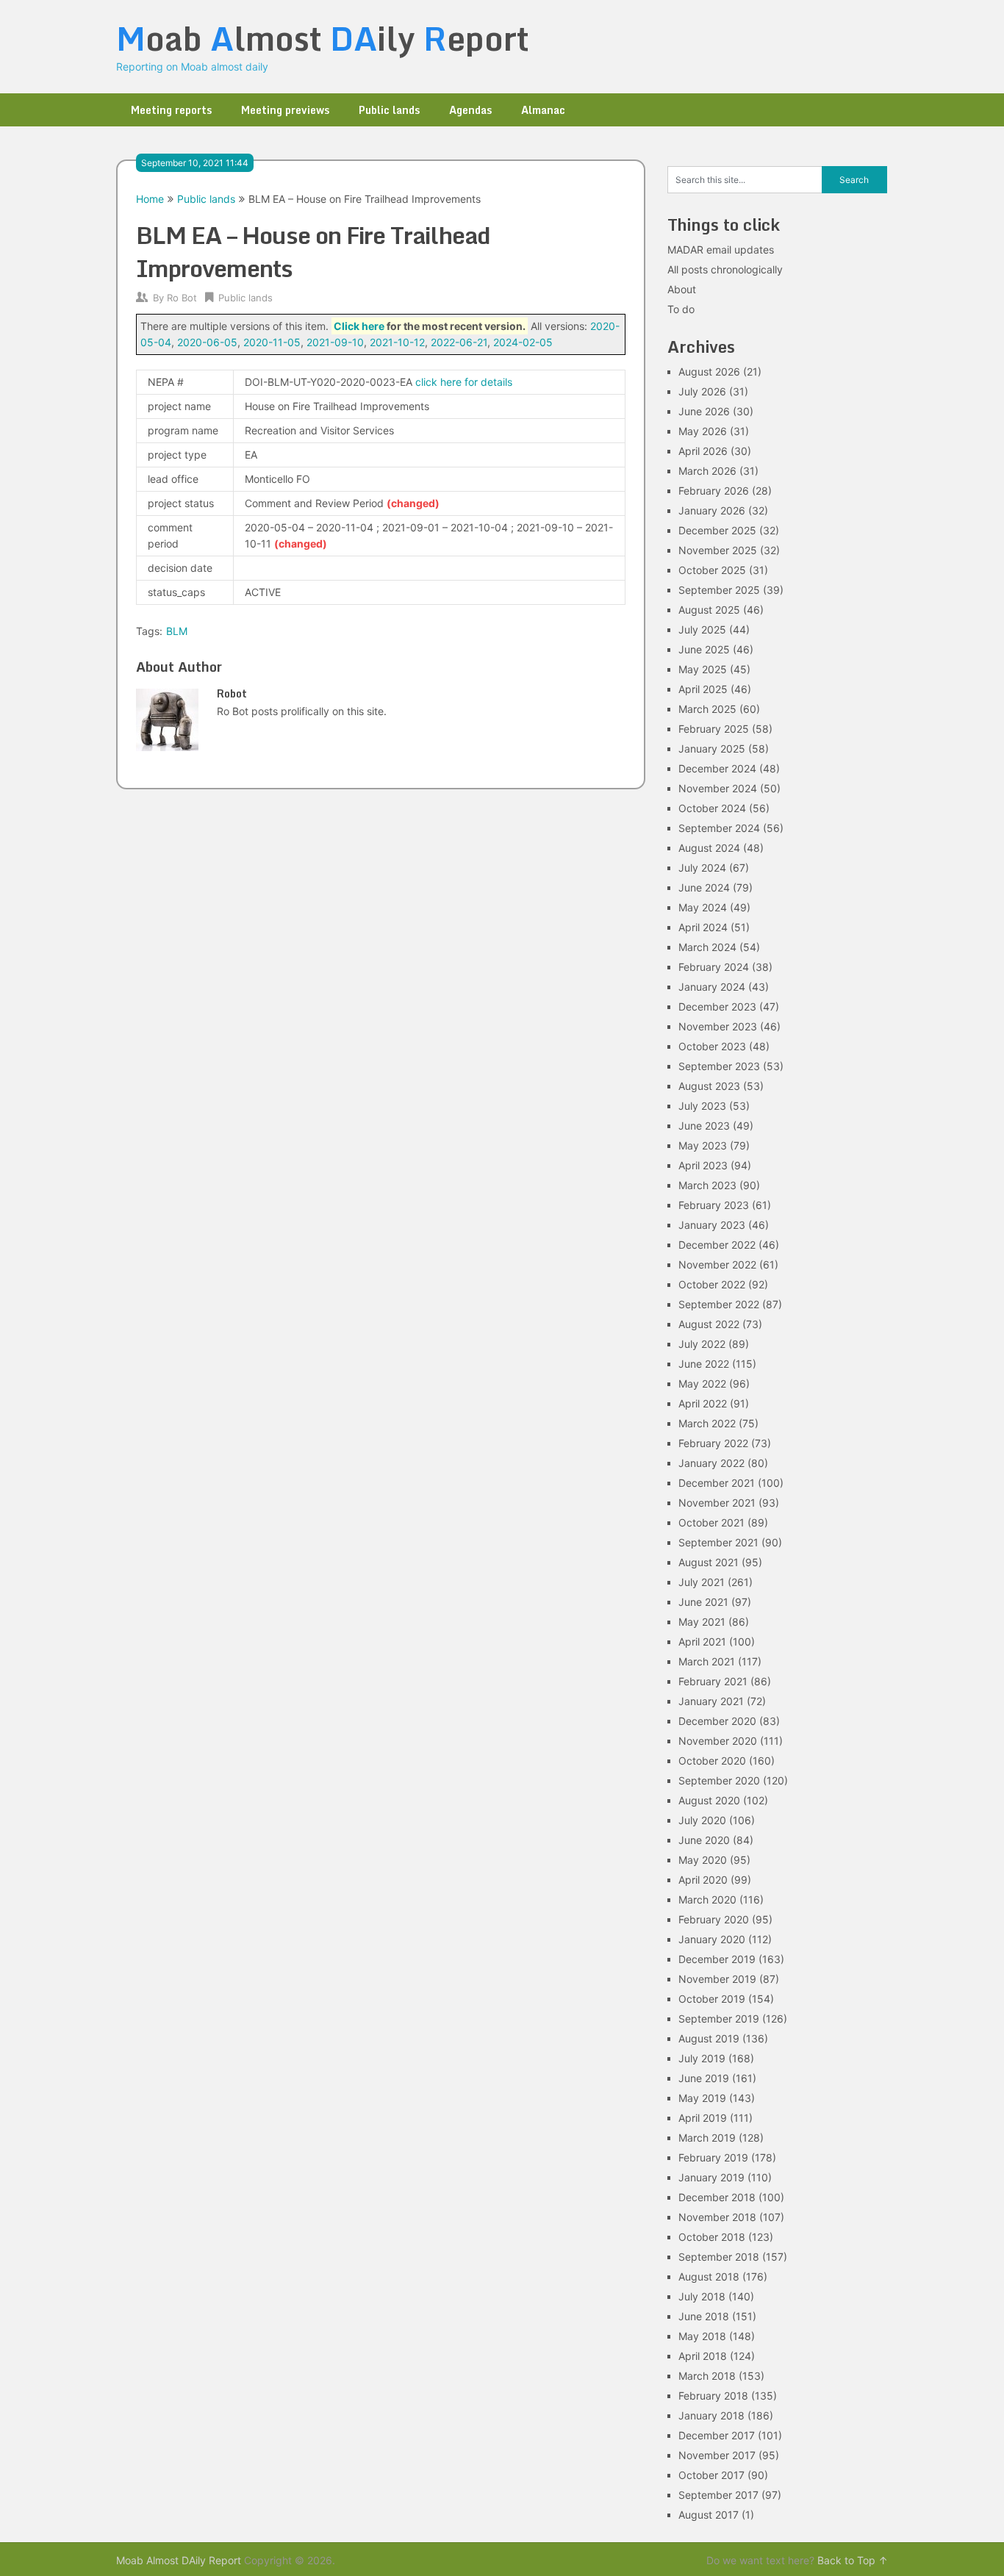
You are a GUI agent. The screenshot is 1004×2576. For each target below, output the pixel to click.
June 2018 (704, 2316)
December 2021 (717, 1483)
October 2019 (712, 1999)
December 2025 (717, 530)
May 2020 (703, 1860)
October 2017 (711, 2475)
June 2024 (704, 887)
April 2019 (703, 2118)
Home (150, 199)
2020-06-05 (207, 342)
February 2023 (714, 1205)
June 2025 (704, 649)
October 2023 (712, 1046)
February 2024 (714, 967)
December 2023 (717, 1007)
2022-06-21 (459, 342)
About (682, 289)
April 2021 (702, 1642)
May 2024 (703, 907)
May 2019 (702, 2098)
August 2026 (709, 372)
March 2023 (707, 1185)
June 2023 (704, 1126)
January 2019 (711, 2177)
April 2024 (703, 927)
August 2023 (709, 1086)
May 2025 (703, 669)
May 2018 (702, 2336)
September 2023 (719, 1066)
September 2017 (718, 2495)
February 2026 (714, 491)
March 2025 (707, 709)
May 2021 (702, 1622)
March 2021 (707, 1661)
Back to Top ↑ (853, 2560)
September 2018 (719, 2257)
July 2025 (702, 629)
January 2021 (711, 1701)
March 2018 (707, 2376)
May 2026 (703, 431)
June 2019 (704, 2078)
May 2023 (703, 1145)
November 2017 (717, 2455)
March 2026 (707, 471)
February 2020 (714, 1919)
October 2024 (712, 808)
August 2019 (709, 2038)
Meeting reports (171, 110)
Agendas (470, 110)
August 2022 (709, 1324)
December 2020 (717, 1721)
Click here (359, 326)
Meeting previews (285, 110)
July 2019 (702, 2058)
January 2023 (712, 1225)
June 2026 (704, 411)
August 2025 (709, 610)
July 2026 (702, 391)
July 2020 (702, 1820)
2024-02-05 (523, 342)
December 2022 (717, 1245)
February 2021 (713, 1681)
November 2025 (718, 550)
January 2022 (711, 1463)
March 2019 (707, 2138)
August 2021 (709, 1562)
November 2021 (717, 1503)
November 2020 (718, 1741)
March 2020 (707, 1899)
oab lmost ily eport (323, 38)
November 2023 (718, 1026)
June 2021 (703, 1602)
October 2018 (712, 2237)
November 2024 (718, 788)
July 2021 (702, 1582)
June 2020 (704, 1840)
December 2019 (717, 1959)
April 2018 (703, 2356)
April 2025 (703, 689)
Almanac (543, 110)
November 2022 (717, 1264)
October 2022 (712, 1284)
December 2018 (717, 2197)
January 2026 (712, 510)
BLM (177, 631)
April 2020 (703, 1880)
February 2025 (714, 729)
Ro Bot (182, 298)
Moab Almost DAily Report (179, 2560)
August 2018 (709, 2277)
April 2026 (703, 451)
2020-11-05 (272, 342)
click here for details (464, 382)
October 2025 (712, 570)
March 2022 (707, 1423)
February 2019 (713, 2157)
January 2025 (712, 749)
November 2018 (717, 2217)
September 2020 (719, 1780)
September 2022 (719, 1304)
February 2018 (713, 2396)
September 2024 (719, 828)
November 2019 (717, 1979)
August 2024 (709, 848)
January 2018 (711, 2415)
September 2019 (719, 2019)
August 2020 (709, 1800)
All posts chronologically (725, 269)
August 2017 (709, 2515)
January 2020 (712, 1939)
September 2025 (719, 590)
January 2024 (712, 987)
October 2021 (711, 1522)
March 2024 (707, 947)
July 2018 (702, 2296)
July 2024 (702, 868)
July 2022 (702, 1344)
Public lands (389, 110)
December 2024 (717, 768)
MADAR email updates (721, 250)
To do (681, 309)
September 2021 (718, 1542)
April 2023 (703, 1165)
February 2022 (713, 1443)
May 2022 (702, 1384)
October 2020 (712, 1761)
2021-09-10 (335, 342)
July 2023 (702, 1106)
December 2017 (717, 2435)
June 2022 (704, 1364)
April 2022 (703, 1403)
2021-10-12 (397, 342)
